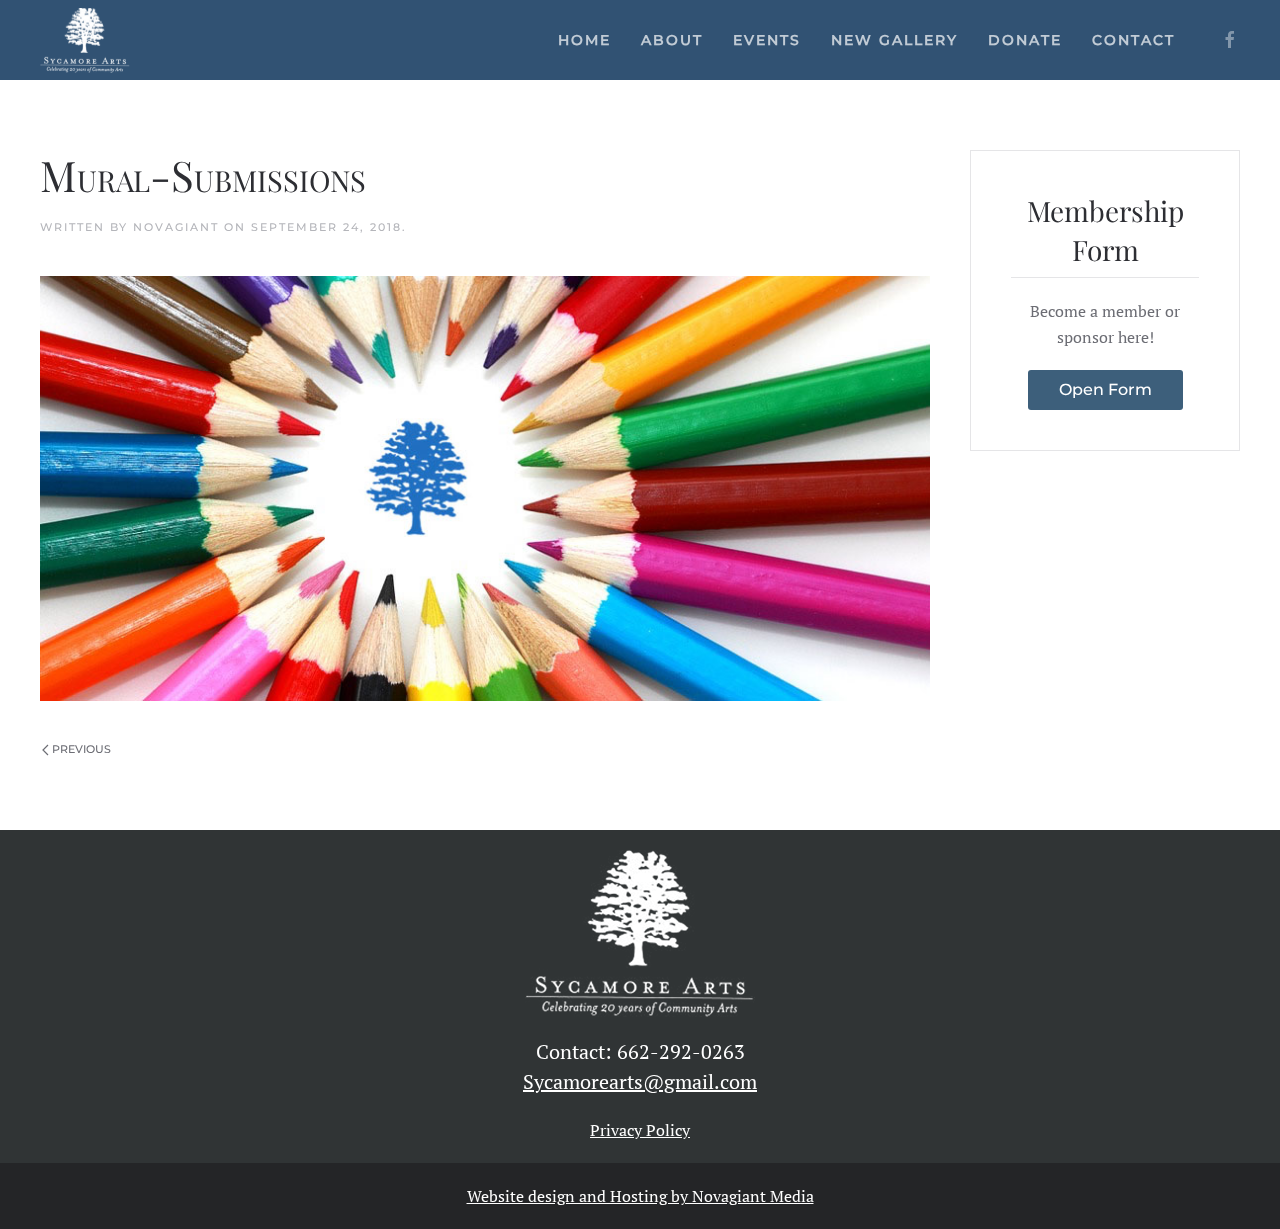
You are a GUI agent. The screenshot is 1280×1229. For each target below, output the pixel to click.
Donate (1025, 40)
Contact (1133, 40)
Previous (81, 749)
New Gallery (894, 40)
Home (584, 40)
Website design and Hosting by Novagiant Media (640, 1196)
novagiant (176, 227)
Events (767, 40)
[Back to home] (85, 40)
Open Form (1105, 389)
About (672, 40)
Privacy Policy (640, 1130)
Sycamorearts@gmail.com (640, 1081)
